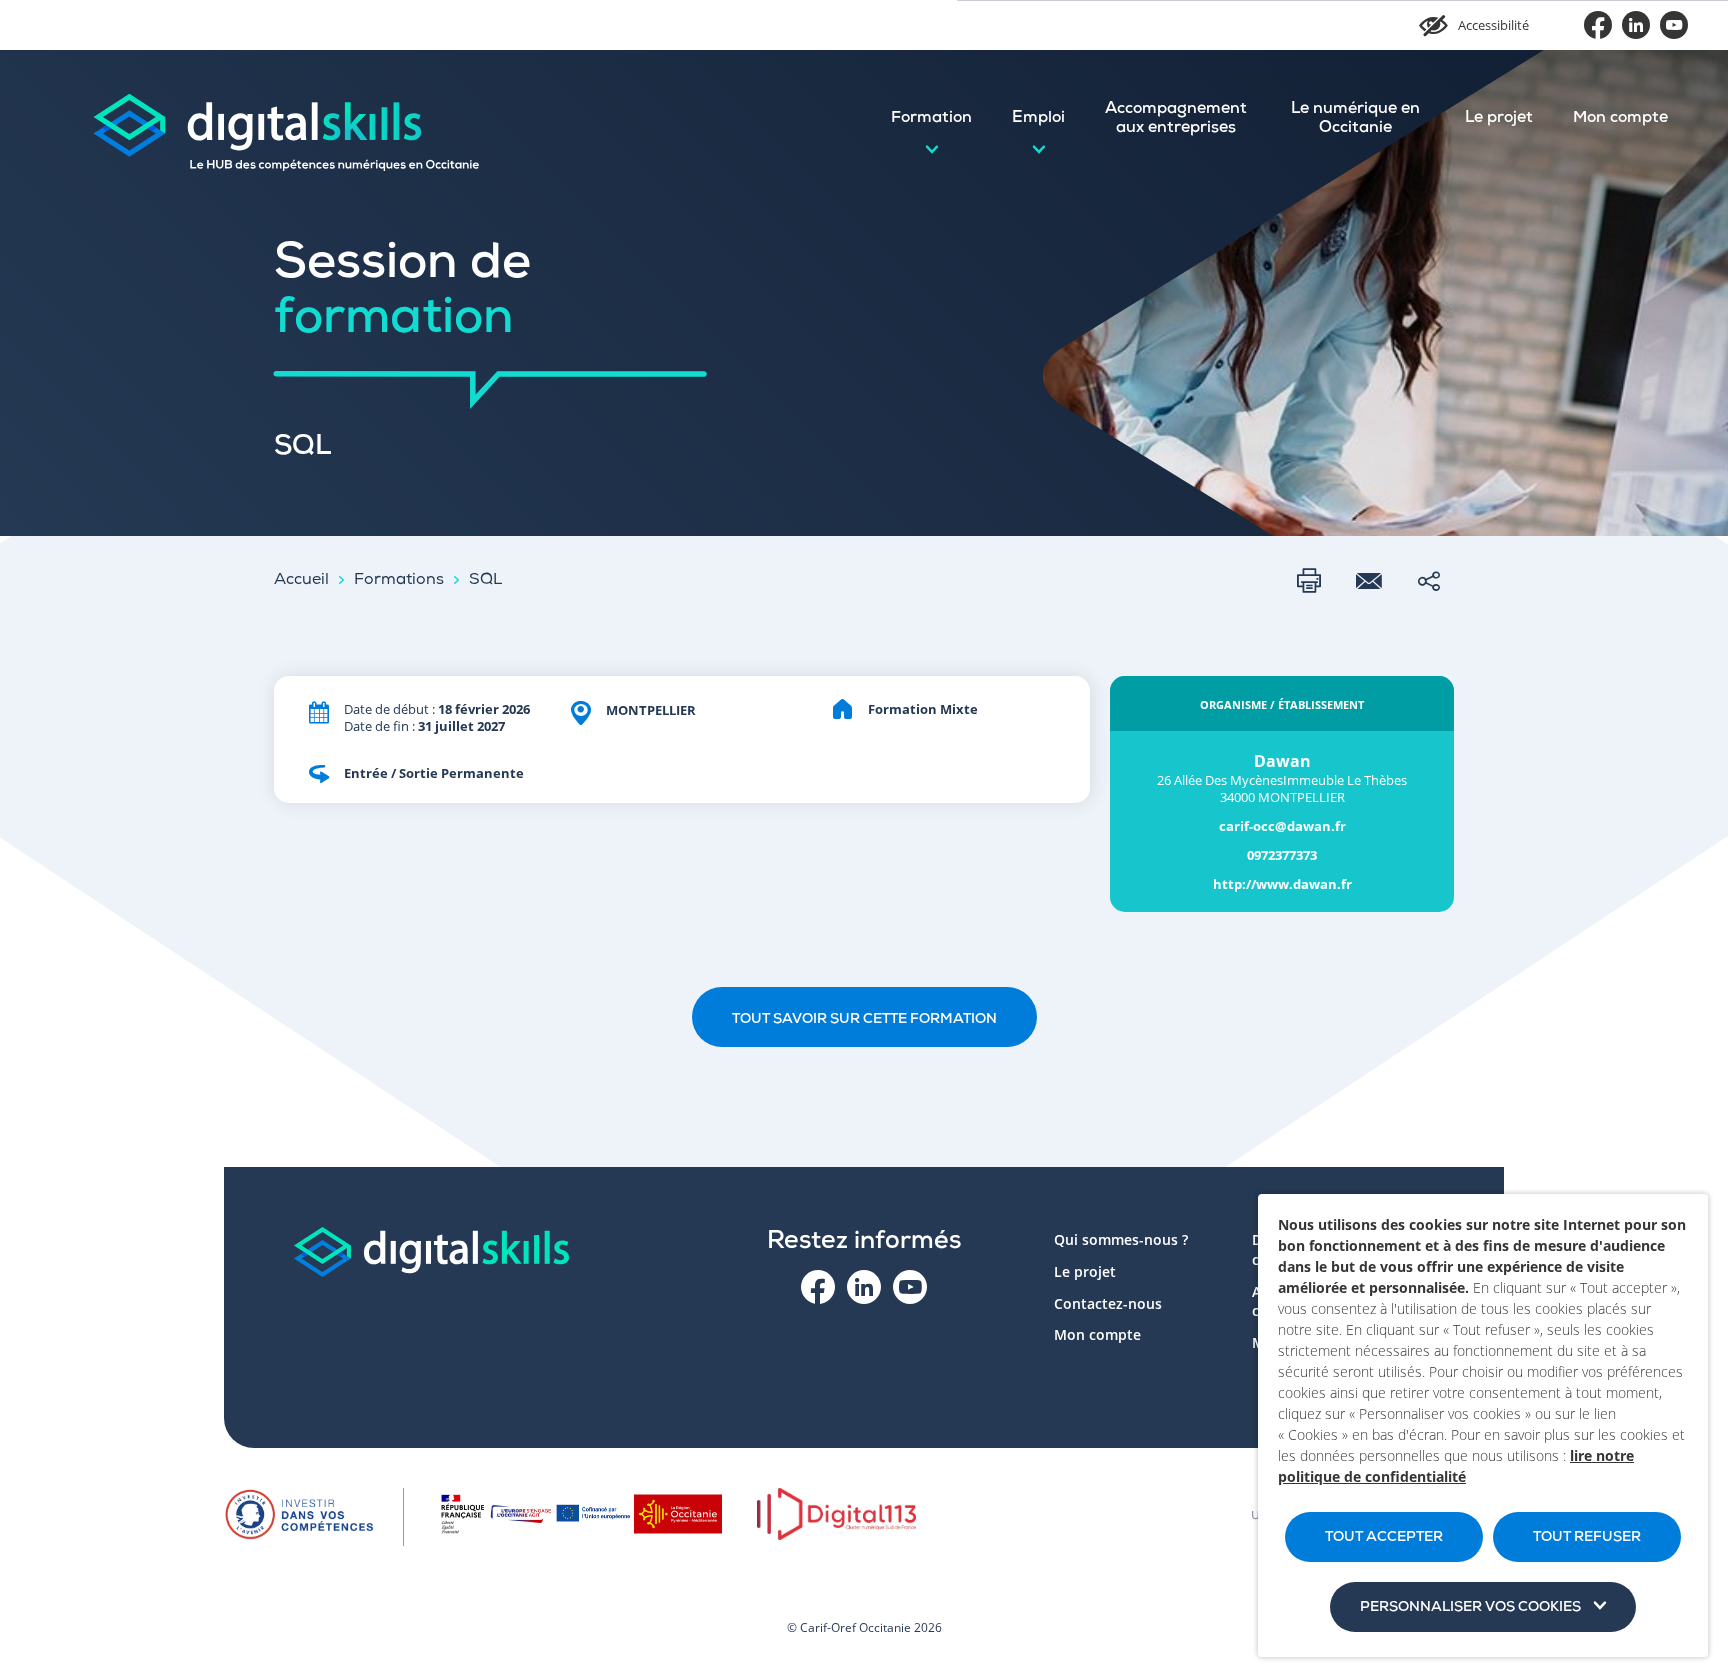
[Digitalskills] (285, 119)
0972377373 (1282, 855)
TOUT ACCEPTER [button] (1384, 1538)
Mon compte (1620, 119)
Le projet (1499, 119)
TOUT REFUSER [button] (1587, 1538)
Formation (931, 119)
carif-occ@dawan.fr (1282, 826)
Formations (399, 581)
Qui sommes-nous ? (1121, 1239)
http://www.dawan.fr (1282, 884)
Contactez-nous (1108, 1303)
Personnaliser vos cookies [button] (1470, 1608)
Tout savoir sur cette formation (864, 1020)
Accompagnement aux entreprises (1176, 119)
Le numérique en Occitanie (1355, 119)
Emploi (1038, 119)
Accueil (301, 581)
